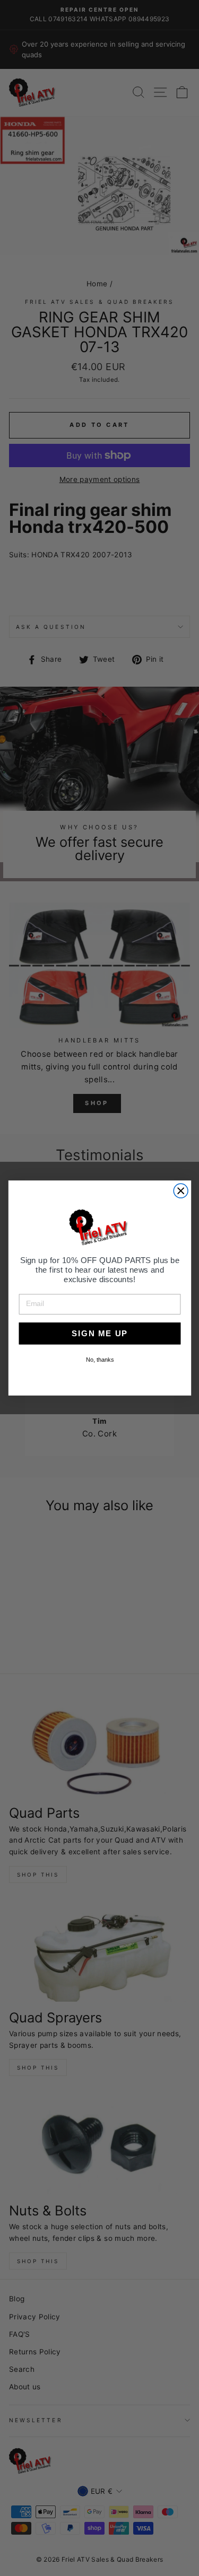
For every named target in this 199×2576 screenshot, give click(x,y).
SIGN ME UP (100, 1333)
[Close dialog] (181, 1191)
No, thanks (99, 1360)
